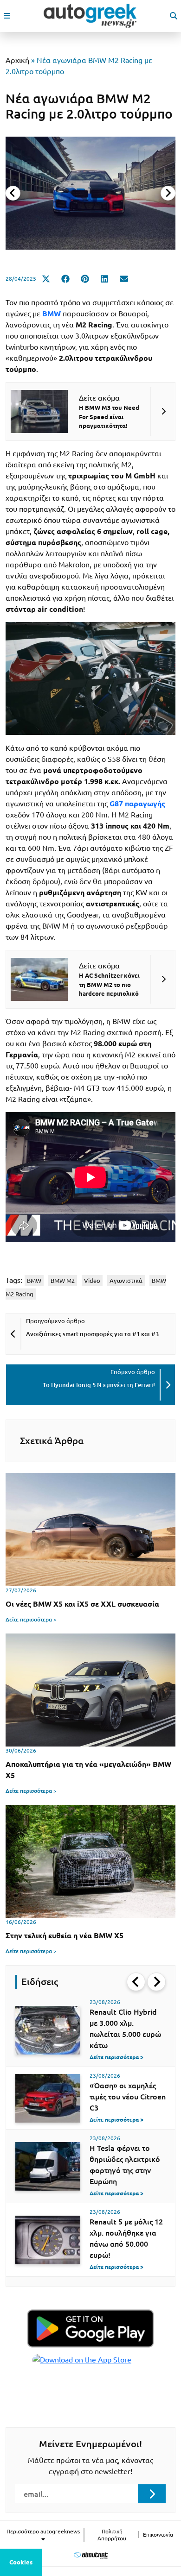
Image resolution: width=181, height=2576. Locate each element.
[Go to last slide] (136, 1982)
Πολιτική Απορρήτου (112, 2535)
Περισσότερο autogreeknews (43, 2531)
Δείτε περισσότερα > (31, 1619)
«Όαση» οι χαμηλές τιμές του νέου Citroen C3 (128, 2097)
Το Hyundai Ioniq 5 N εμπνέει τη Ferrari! (99, 1385)
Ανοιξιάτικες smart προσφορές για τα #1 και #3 (92, 1334)
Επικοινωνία (158, 2535)
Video (92, 1281)
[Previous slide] (13, 193)
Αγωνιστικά (126, 1281)
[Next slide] (168, 193)
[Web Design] (91, 2555)
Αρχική (17, 60)
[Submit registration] (152, 2494)
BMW (34, 1281)
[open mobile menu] (7, 16)
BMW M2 (63, 1281)
